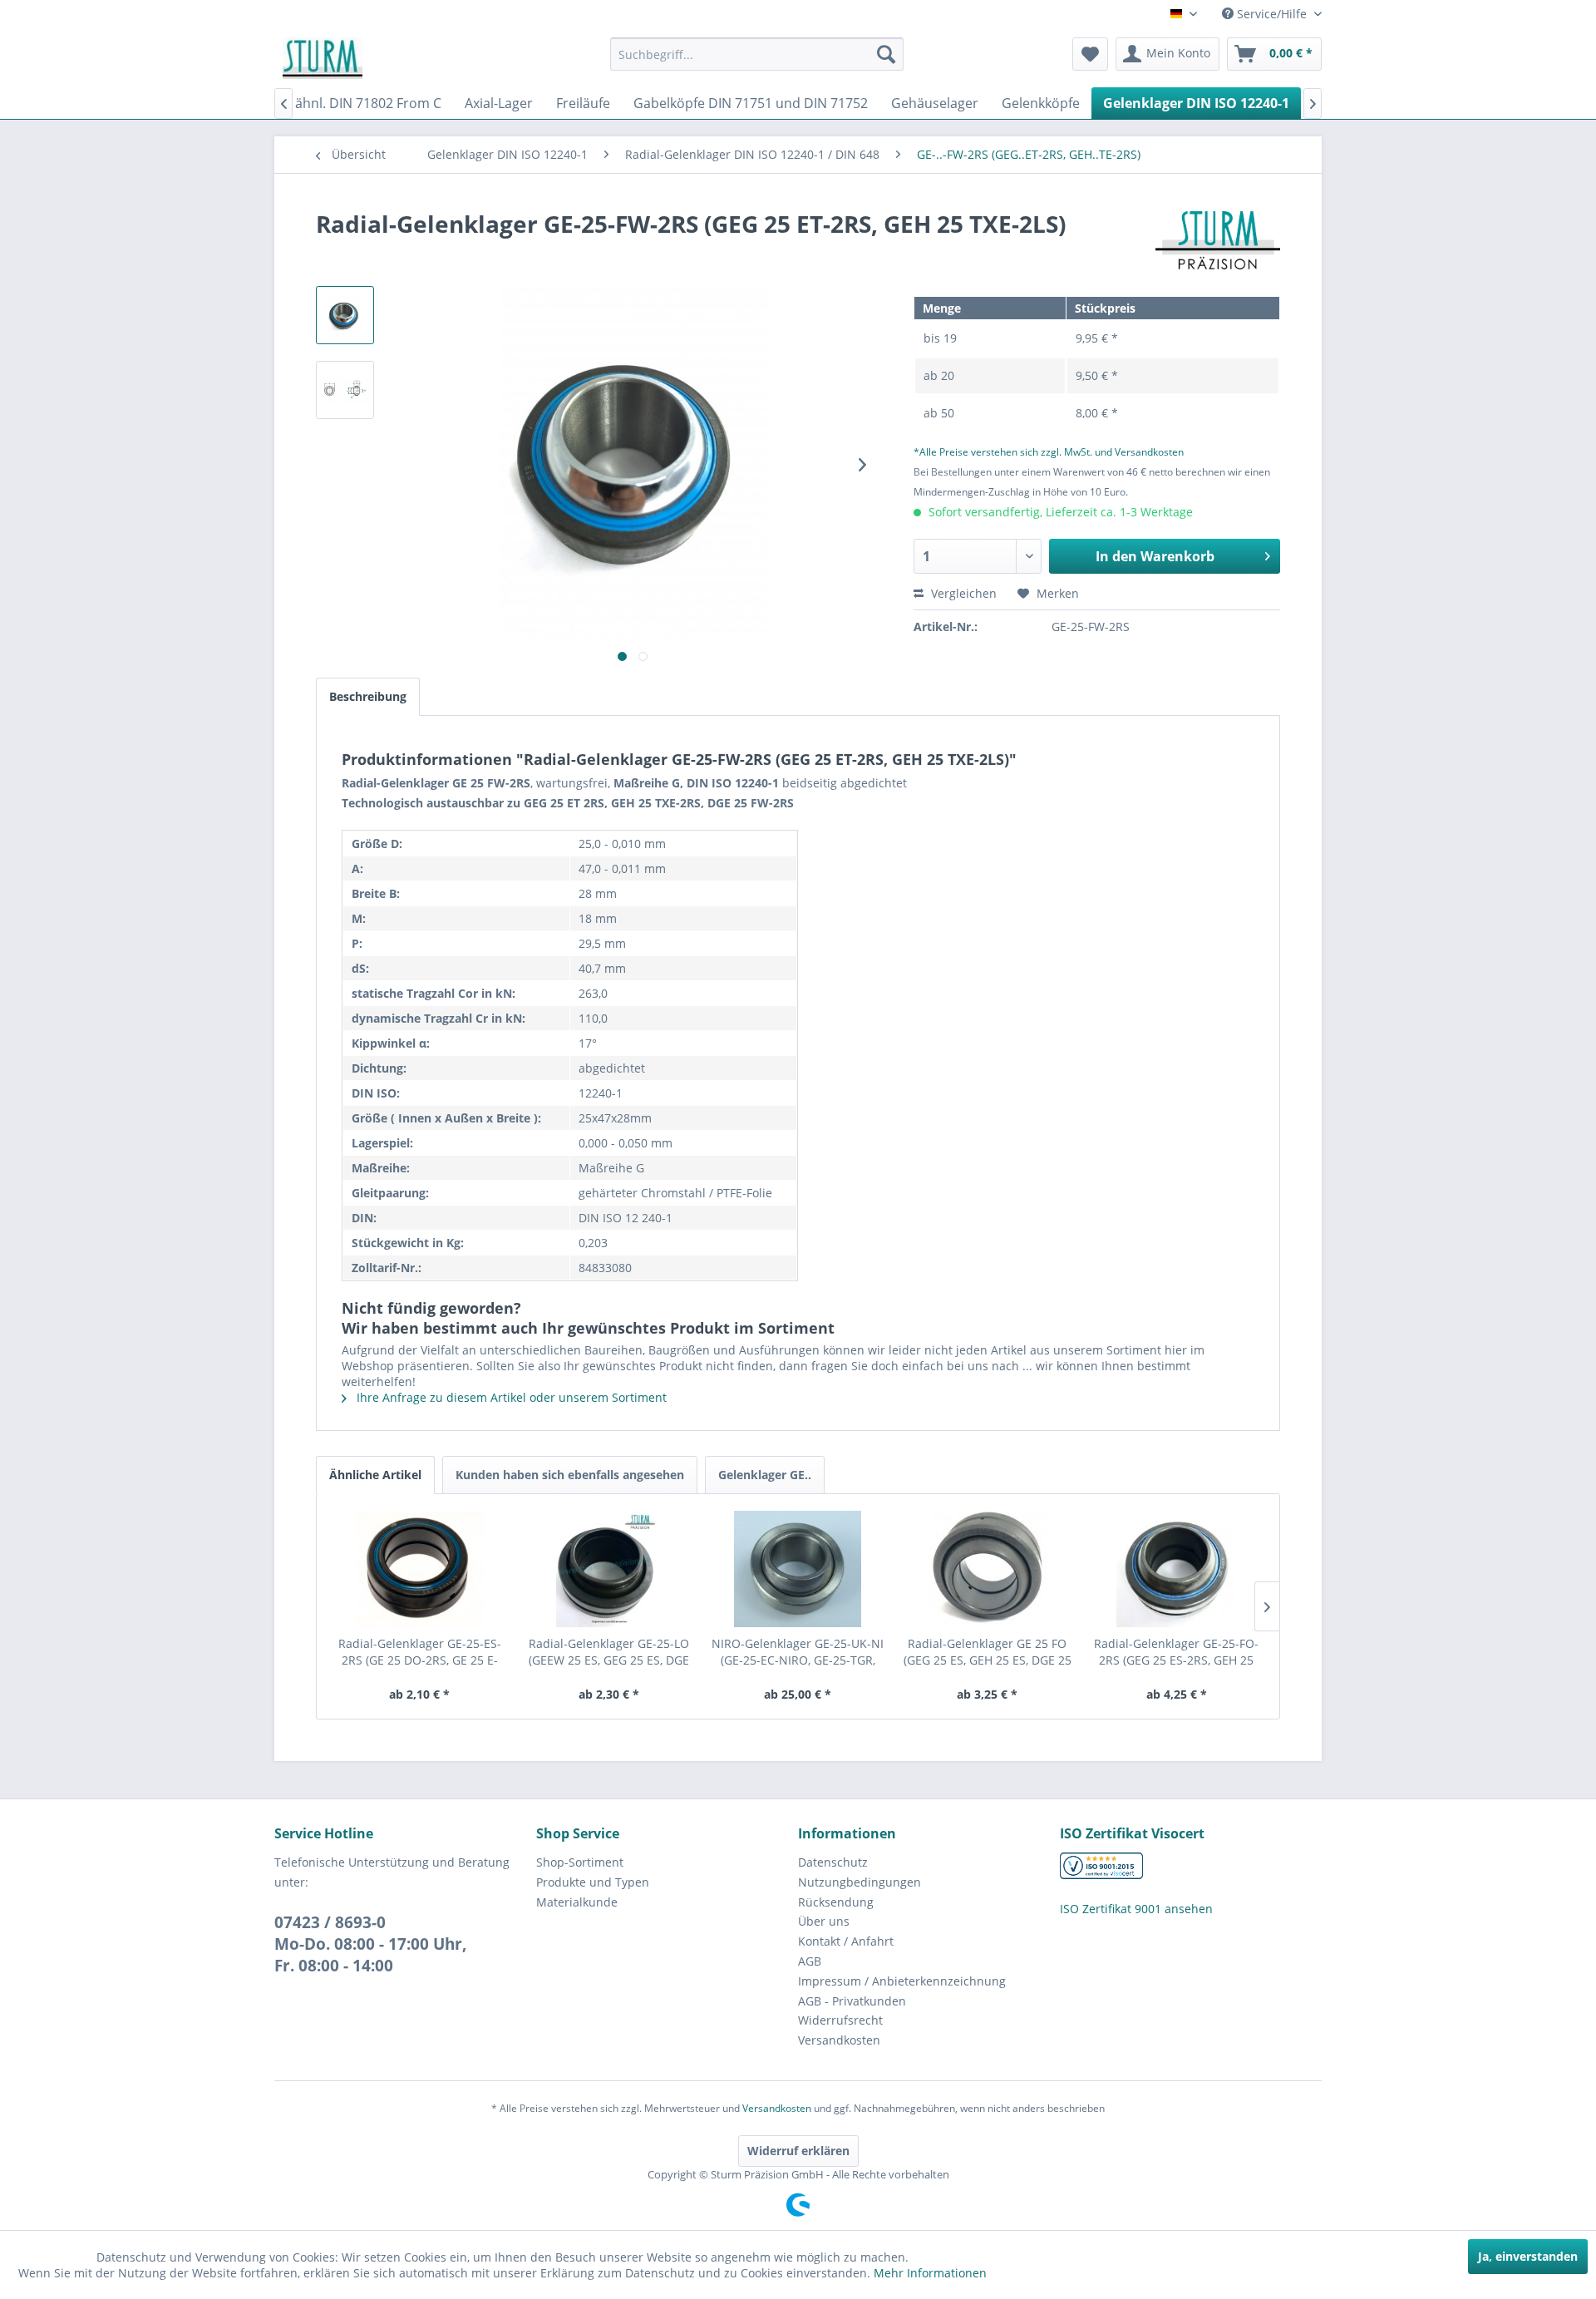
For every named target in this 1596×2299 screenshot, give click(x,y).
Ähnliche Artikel (375, 1475)
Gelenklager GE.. (765, 1475)
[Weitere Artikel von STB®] (1218, 240)
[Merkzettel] (1090, 54)
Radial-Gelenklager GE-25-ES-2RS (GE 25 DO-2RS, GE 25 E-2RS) (420, 1652)
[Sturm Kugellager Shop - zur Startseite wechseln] (323, 58)
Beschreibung (368, 696)
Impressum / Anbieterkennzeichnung (902, 1981)
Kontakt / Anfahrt (846, 1941)
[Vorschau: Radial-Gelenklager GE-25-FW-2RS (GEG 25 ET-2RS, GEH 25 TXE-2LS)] (345, 315)
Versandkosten (839, 2040)
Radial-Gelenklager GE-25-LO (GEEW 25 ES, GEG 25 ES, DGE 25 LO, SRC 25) (609, 1652)
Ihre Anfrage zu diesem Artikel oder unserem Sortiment (510, 1397)
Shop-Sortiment (580, 1862)
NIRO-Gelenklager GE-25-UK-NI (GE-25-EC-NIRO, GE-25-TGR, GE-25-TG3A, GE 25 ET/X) (798, 1652)
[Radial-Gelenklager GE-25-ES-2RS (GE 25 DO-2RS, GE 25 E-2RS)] (420, 1569)
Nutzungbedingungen (860, 1882)
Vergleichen (962, 593)
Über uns (824, 1921)
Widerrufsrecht (840, 2020)
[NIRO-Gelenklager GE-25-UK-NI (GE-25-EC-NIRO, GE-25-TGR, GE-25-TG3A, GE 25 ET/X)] (798, 1569)
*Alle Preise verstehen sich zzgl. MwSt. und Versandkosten (1049, 452)
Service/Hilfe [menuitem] (1272, 14)
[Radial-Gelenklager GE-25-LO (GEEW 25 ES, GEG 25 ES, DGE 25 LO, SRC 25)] (609, 1569)
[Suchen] (886, 54)
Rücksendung (836, 1902)
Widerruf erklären (798, 2151)
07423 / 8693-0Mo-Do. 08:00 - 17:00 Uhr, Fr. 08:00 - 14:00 (371, 1944)
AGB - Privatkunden (852, 2001)
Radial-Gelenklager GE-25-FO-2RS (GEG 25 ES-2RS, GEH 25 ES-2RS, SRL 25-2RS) (1176, 1652)
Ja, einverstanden (1528, 2256)
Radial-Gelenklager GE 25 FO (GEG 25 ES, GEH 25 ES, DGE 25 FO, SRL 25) (988, 1652)
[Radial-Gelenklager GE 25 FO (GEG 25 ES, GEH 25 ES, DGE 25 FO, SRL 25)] (988, 1569)
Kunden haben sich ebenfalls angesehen (570, 1475)
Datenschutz (833, 1862)
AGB (810, 1961)
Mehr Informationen (930, 2273)
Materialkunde (577, 1902)
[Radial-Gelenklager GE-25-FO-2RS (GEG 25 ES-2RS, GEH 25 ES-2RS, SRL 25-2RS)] (1176, 1569)
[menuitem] (757, 54)
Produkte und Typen (593, 1882)
